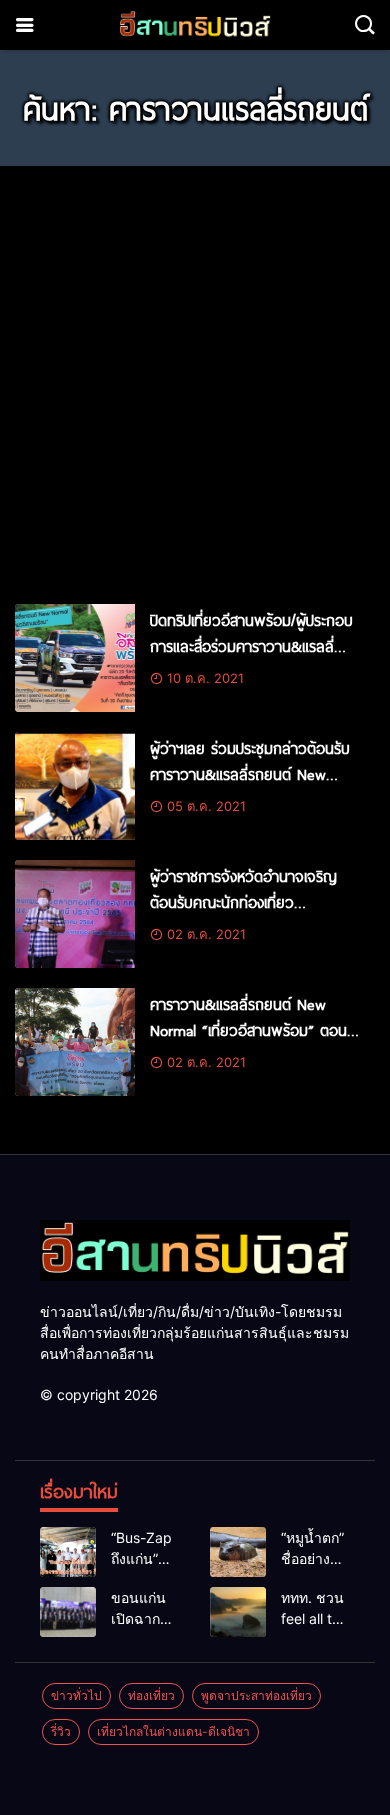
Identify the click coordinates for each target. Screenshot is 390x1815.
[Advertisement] (195, 376)
